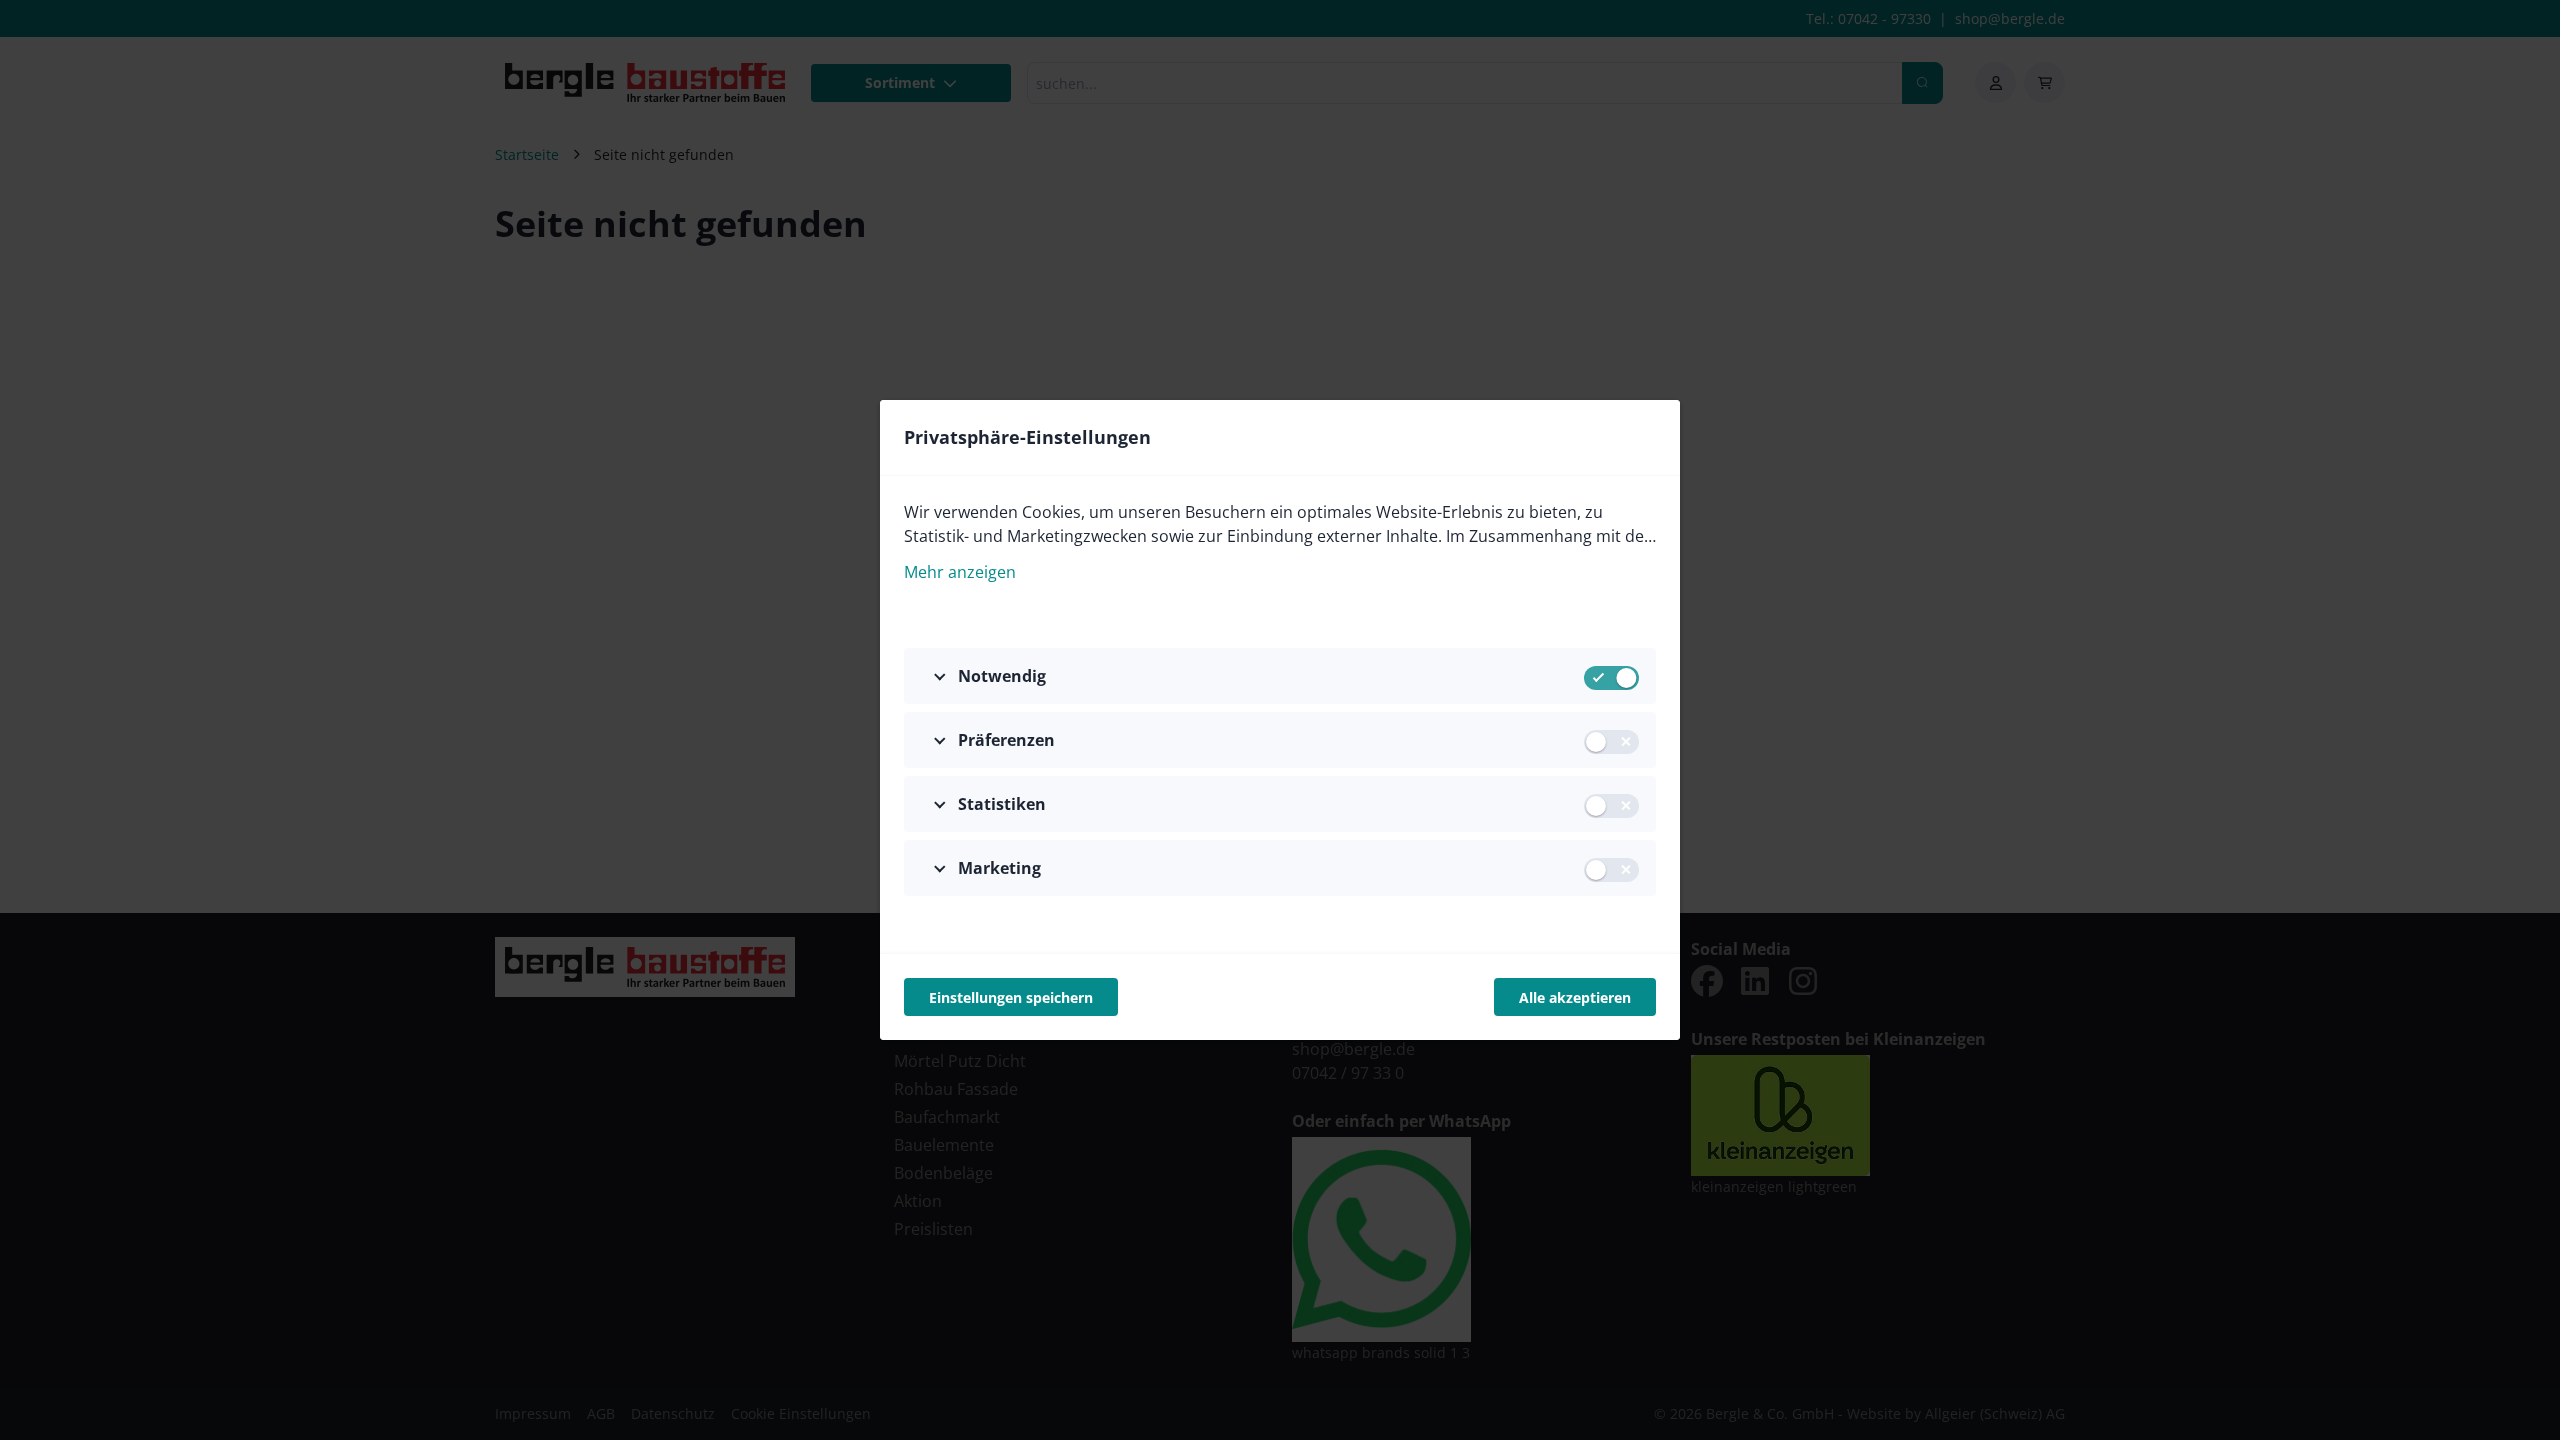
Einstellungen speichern (1011, 997)
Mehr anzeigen (960, 572)
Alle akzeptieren (1575, 997)
